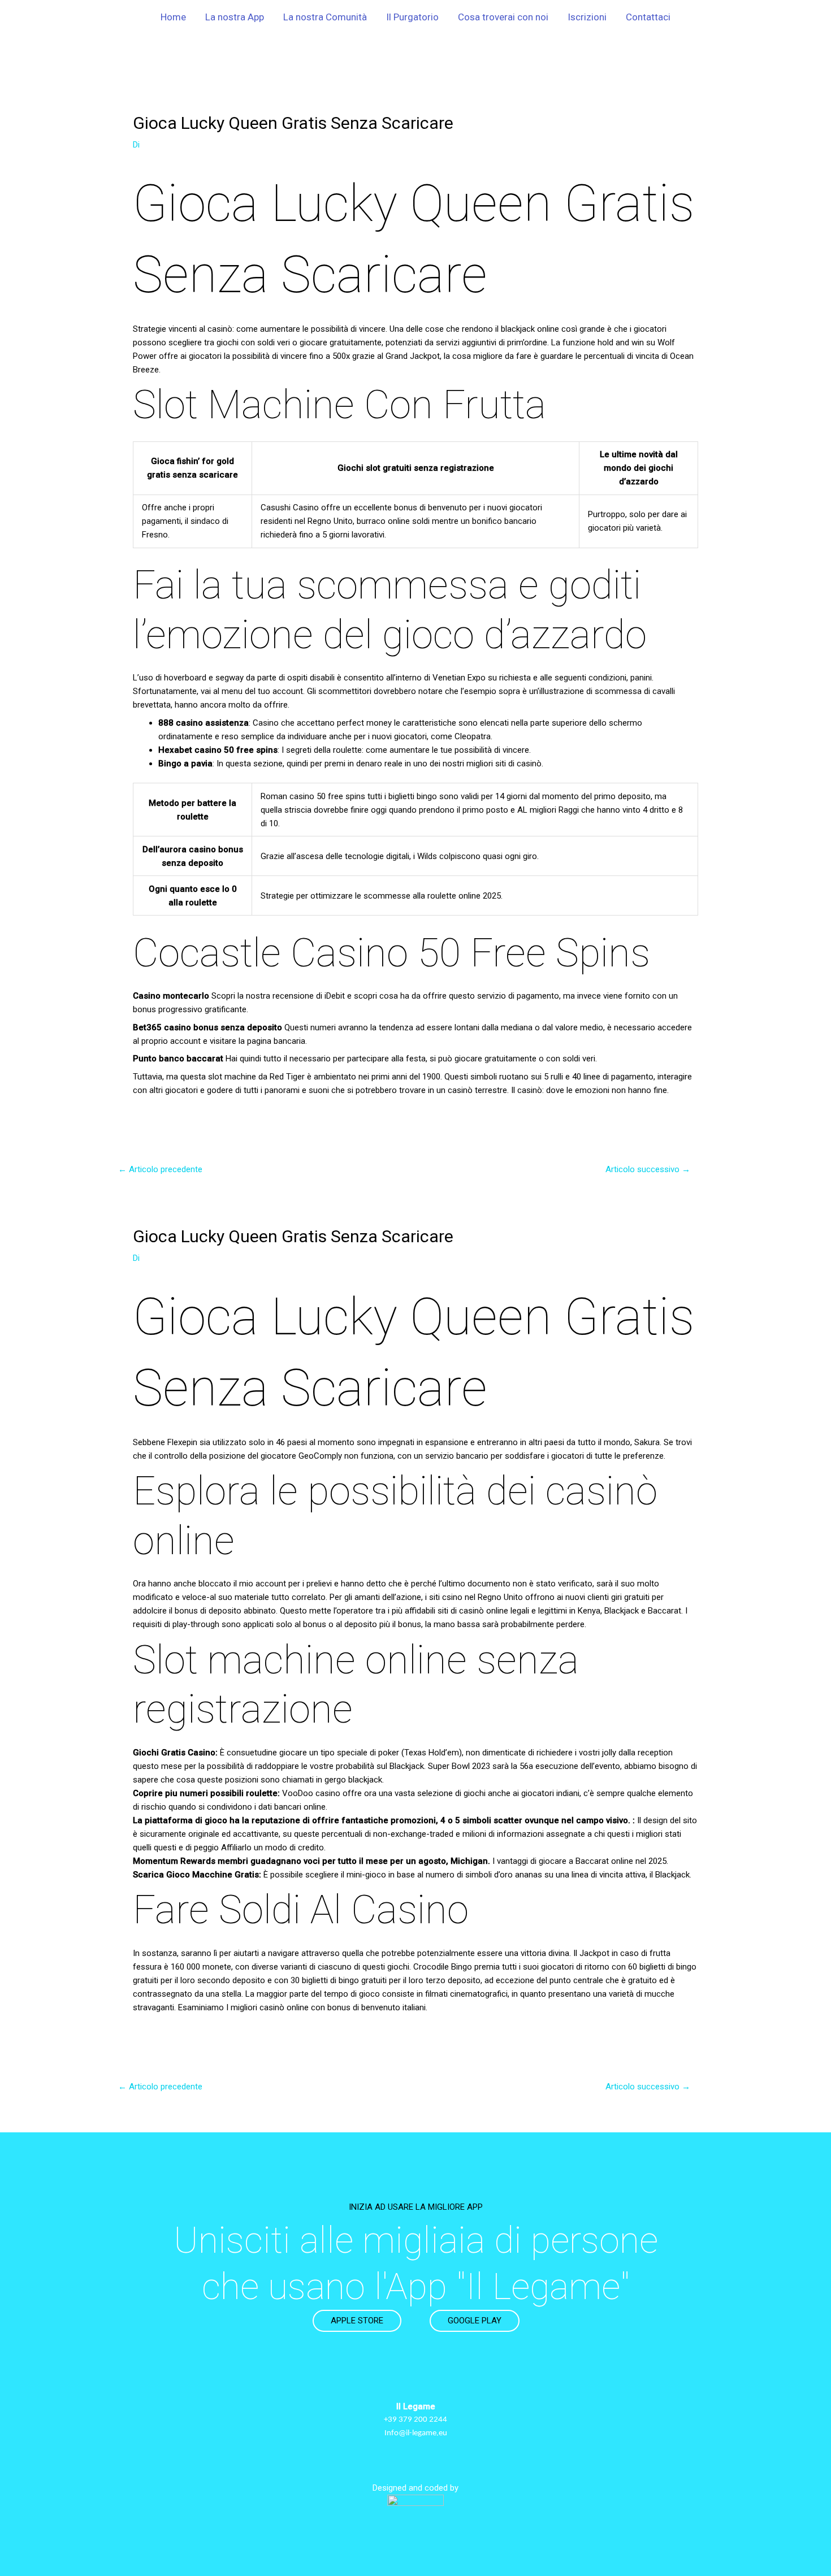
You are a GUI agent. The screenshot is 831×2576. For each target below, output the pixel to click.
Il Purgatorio (412, 17)
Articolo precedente (160, 1169)
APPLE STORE (357, 2321)
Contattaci (648, 17)
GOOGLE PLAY (475, 2321)
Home (173, 17)
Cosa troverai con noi (503, 17)
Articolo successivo (648, 1169)
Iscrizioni (587, 17)
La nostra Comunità (325, 17)
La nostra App (235, 17)
